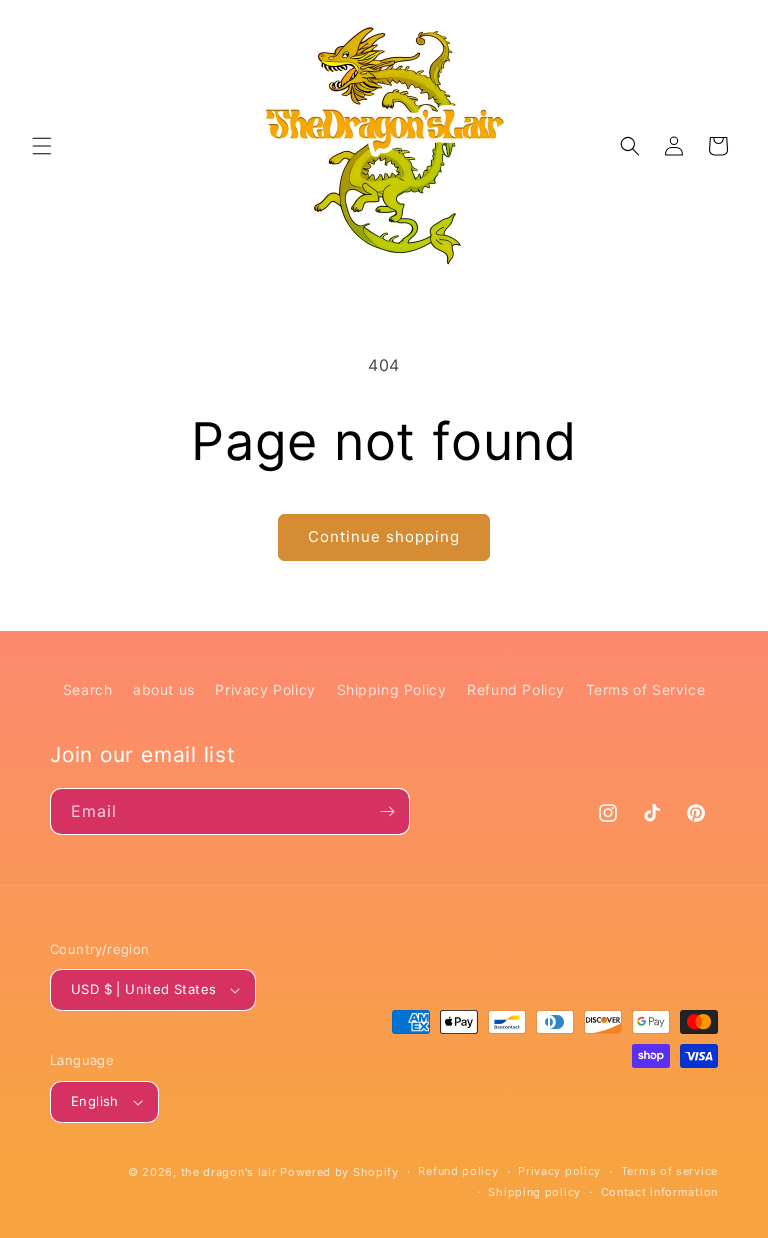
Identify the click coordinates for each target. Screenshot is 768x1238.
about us (164, 689)
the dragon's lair (229, 1172)
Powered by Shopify (339, 1172)
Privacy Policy (265, 689)
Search (88, 689)
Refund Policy (516, 689)
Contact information (659, 1192)
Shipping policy (534, 1192)
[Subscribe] (387, 811)
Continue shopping (384, 536)
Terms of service (669, 1171)
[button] (42, 146)
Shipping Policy (392, 689)
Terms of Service (646, 689)
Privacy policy (559, 1171)
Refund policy (458, 1171)
